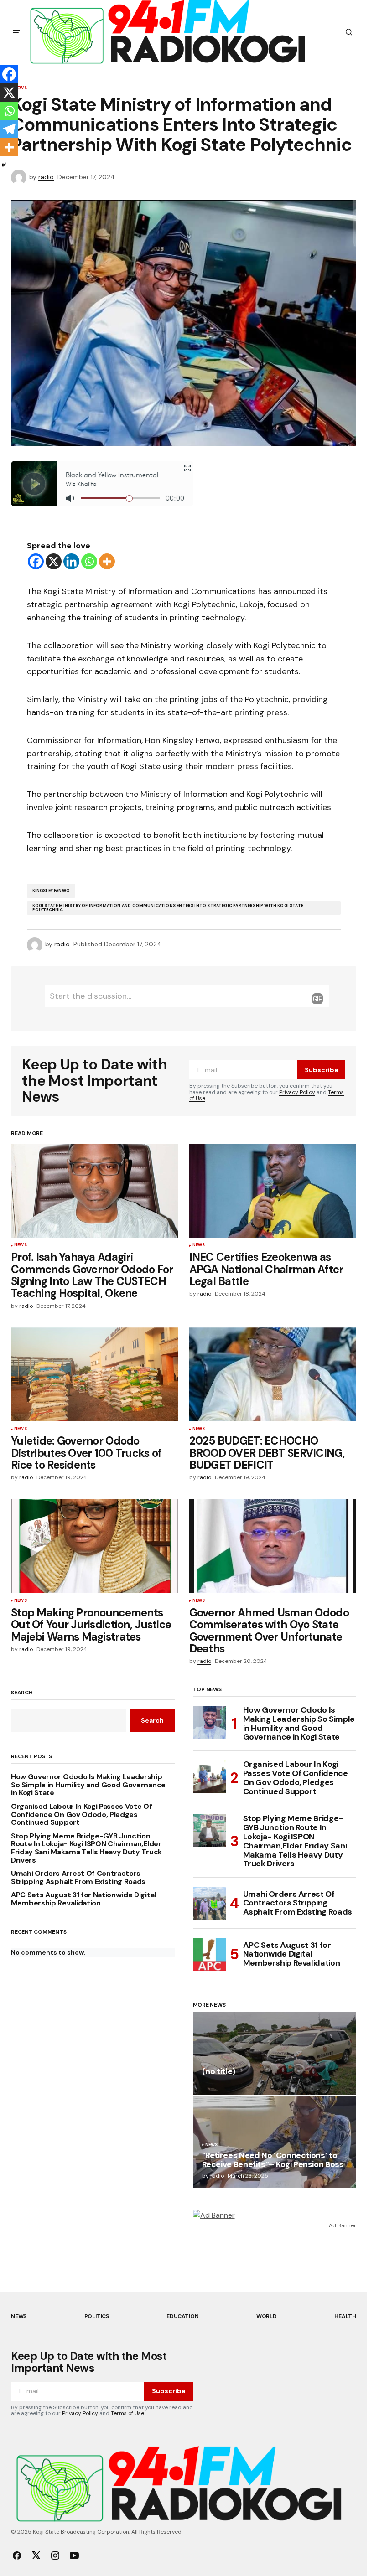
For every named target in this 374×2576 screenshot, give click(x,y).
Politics (97, 2316)
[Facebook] (36, 561)
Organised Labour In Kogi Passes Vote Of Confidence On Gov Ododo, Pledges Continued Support (82, 1815)
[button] (16, 32)
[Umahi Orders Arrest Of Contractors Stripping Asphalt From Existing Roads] (209, 1903)
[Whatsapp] (89, 561)
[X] (54, 561)
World (267, 2316)
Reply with (317, 999)
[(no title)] (275, 2053)
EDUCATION (182, 2316)
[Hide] (4, 165)
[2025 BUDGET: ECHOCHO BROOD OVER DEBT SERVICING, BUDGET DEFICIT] (273, 1374)
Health (345, 2316)
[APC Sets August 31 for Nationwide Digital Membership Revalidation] (209, 1954)
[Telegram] (9, 129)
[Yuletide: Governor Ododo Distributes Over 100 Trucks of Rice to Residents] (95, 1374)
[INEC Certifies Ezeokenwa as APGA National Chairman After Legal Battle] (273, 1191)
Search (22, 1693)
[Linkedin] (71, 561)
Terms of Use (127, 2413)
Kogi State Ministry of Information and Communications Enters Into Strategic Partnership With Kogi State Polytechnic (168, 908)
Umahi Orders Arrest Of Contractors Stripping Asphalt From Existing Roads (78, 1877)
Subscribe (322, 1070)
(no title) (219, 2072)
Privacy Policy (297, 1092)
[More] (107, 561)
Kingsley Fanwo (51, 891)
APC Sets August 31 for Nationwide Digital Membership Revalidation (83, 1899)
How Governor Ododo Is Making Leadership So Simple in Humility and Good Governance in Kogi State (88, 1785)
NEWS (21, 1245)
